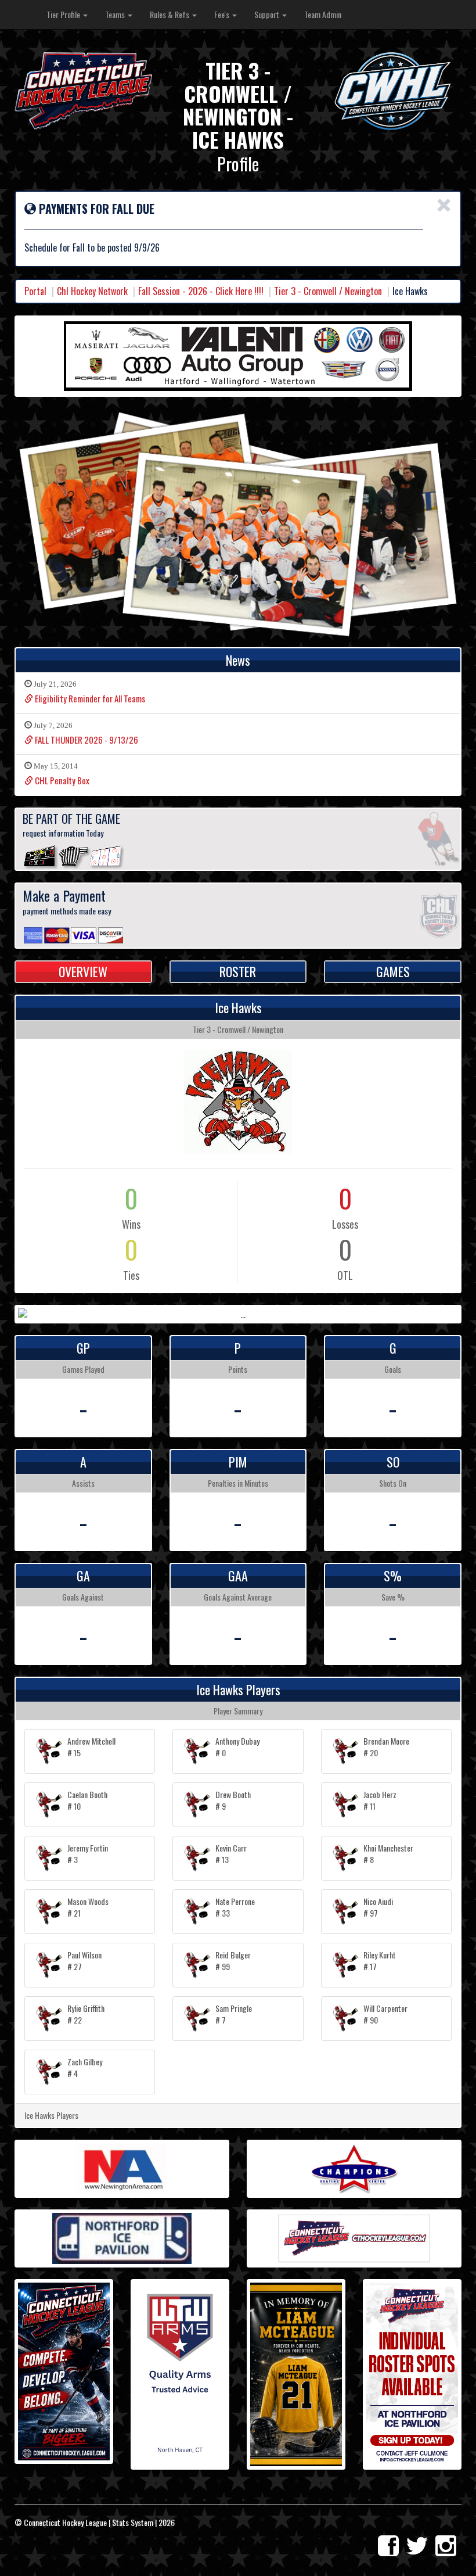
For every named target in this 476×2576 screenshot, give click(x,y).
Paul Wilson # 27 (84, 1960)
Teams (116, 14)
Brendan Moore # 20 (386, 1747)
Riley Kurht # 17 (380, 1960)
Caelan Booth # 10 (87, 1800)
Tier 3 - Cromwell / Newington (328, 291)
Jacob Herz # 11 (380, 1800)
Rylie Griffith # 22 (86, 2014)
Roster (238, 971)
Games (393, 971)
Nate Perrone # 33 (235, 1907)
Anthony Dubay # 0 (237, 1747)
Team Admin (323, 14)
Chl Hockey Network (92, 291)
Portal (35, 291)
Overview (83, 971)
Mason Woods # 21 (88, 1907)
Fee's (223, 14)
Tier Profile (64, 14)
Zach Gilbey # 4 (85, 2067)
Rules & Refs (170, 14)
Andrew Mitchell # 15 (91, 1747)
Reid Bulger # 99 (233, 1960)
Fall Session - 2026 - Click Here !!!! (201, 291)
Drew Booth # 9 (233, 1800)
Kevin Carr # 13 (231, 1854)
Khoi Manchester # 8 (388, 1854)
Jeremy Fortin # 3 (88, 1854)
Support (268, 14)
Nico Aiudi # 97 (378, 1907)
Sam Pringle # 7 (234, 2014)
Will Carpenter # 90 (385, 2014)
